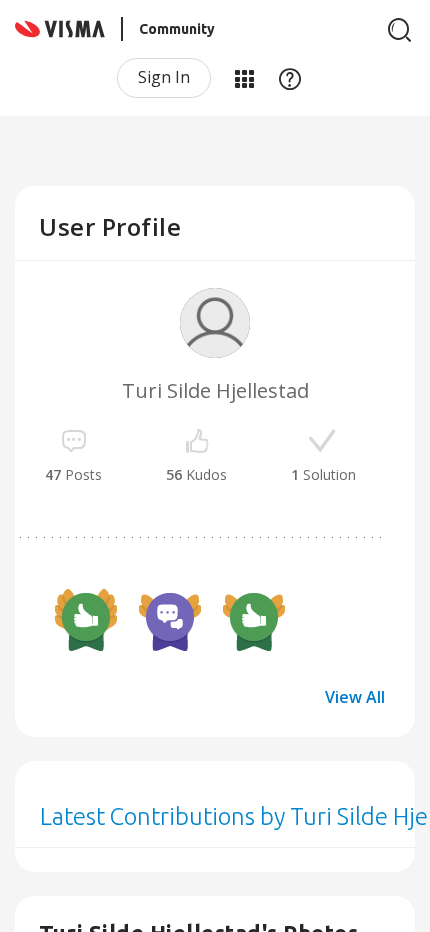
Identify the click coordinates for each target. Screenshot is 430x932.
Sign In (164, 77)
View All (355, 697)
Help (290, 78)
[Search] (400, 30)
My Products (244, 78)
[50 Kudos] (86, 620)
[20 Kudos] (254, 620)
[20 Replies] (170, 620)
